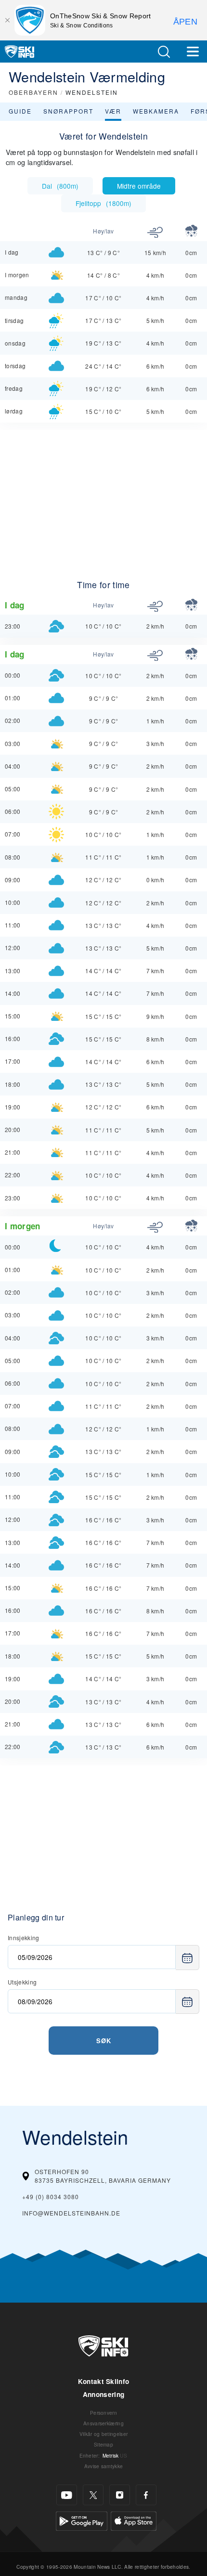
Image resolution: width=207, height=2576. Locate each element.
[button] (164, 52)
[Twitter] (93, 2495)
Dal (60, 186)
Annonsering (104, 2394)
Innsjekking (24, 1938)
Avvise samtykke (104, 2466)
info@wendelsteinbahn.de (71, 2213)
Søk (104, 2041)
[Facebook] (146, 2495)
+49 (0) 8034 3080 (51, 2196)
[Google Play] (82, 2520)
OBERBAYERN (33, 92)
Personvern (103, 2413)
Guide (20, 111)
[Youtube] (67, 2495)
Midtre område (139, 186)
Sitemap (103, 2444)
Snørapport (68, 111)
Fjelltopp (103, 203)
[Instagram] (120, 2495)
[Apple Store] (134, 2520)
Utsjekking (22, 1982)
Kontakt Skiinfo (104, 2381)
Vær (113, 111)
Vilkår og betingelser (104, 2434)
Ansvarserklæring (103, 2423)
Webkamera (156, 111)
